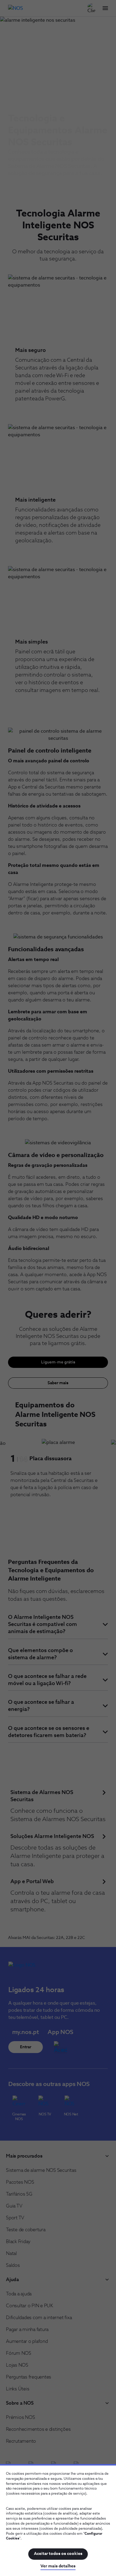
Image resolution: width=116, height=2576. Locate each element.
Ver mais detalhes (58, 2566)
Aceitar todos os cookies (58, 2554)
